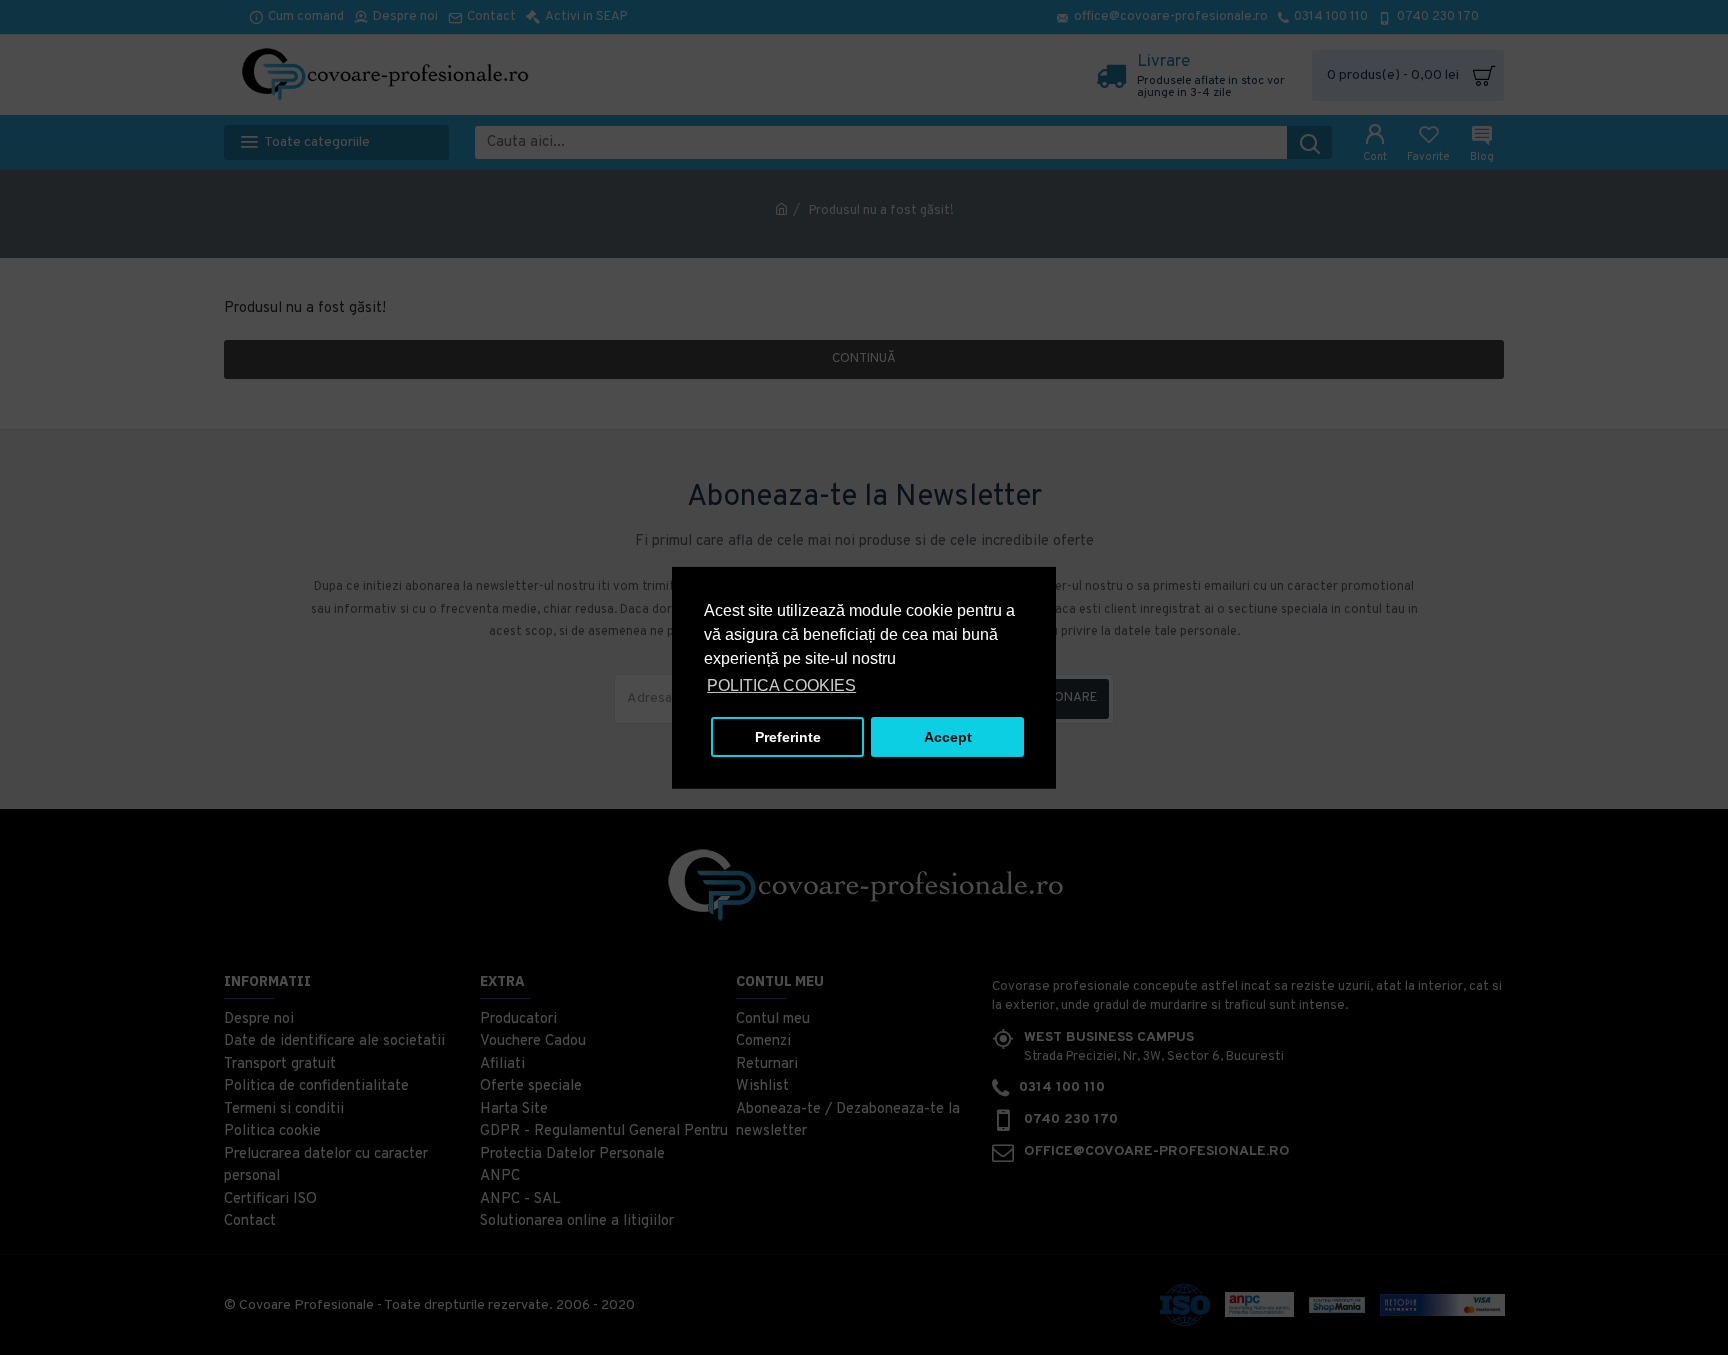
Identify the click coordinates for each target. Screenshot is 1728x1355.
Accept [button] (948, 737)
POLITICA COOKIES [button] (781, 685)
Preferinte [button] (788, 737)
